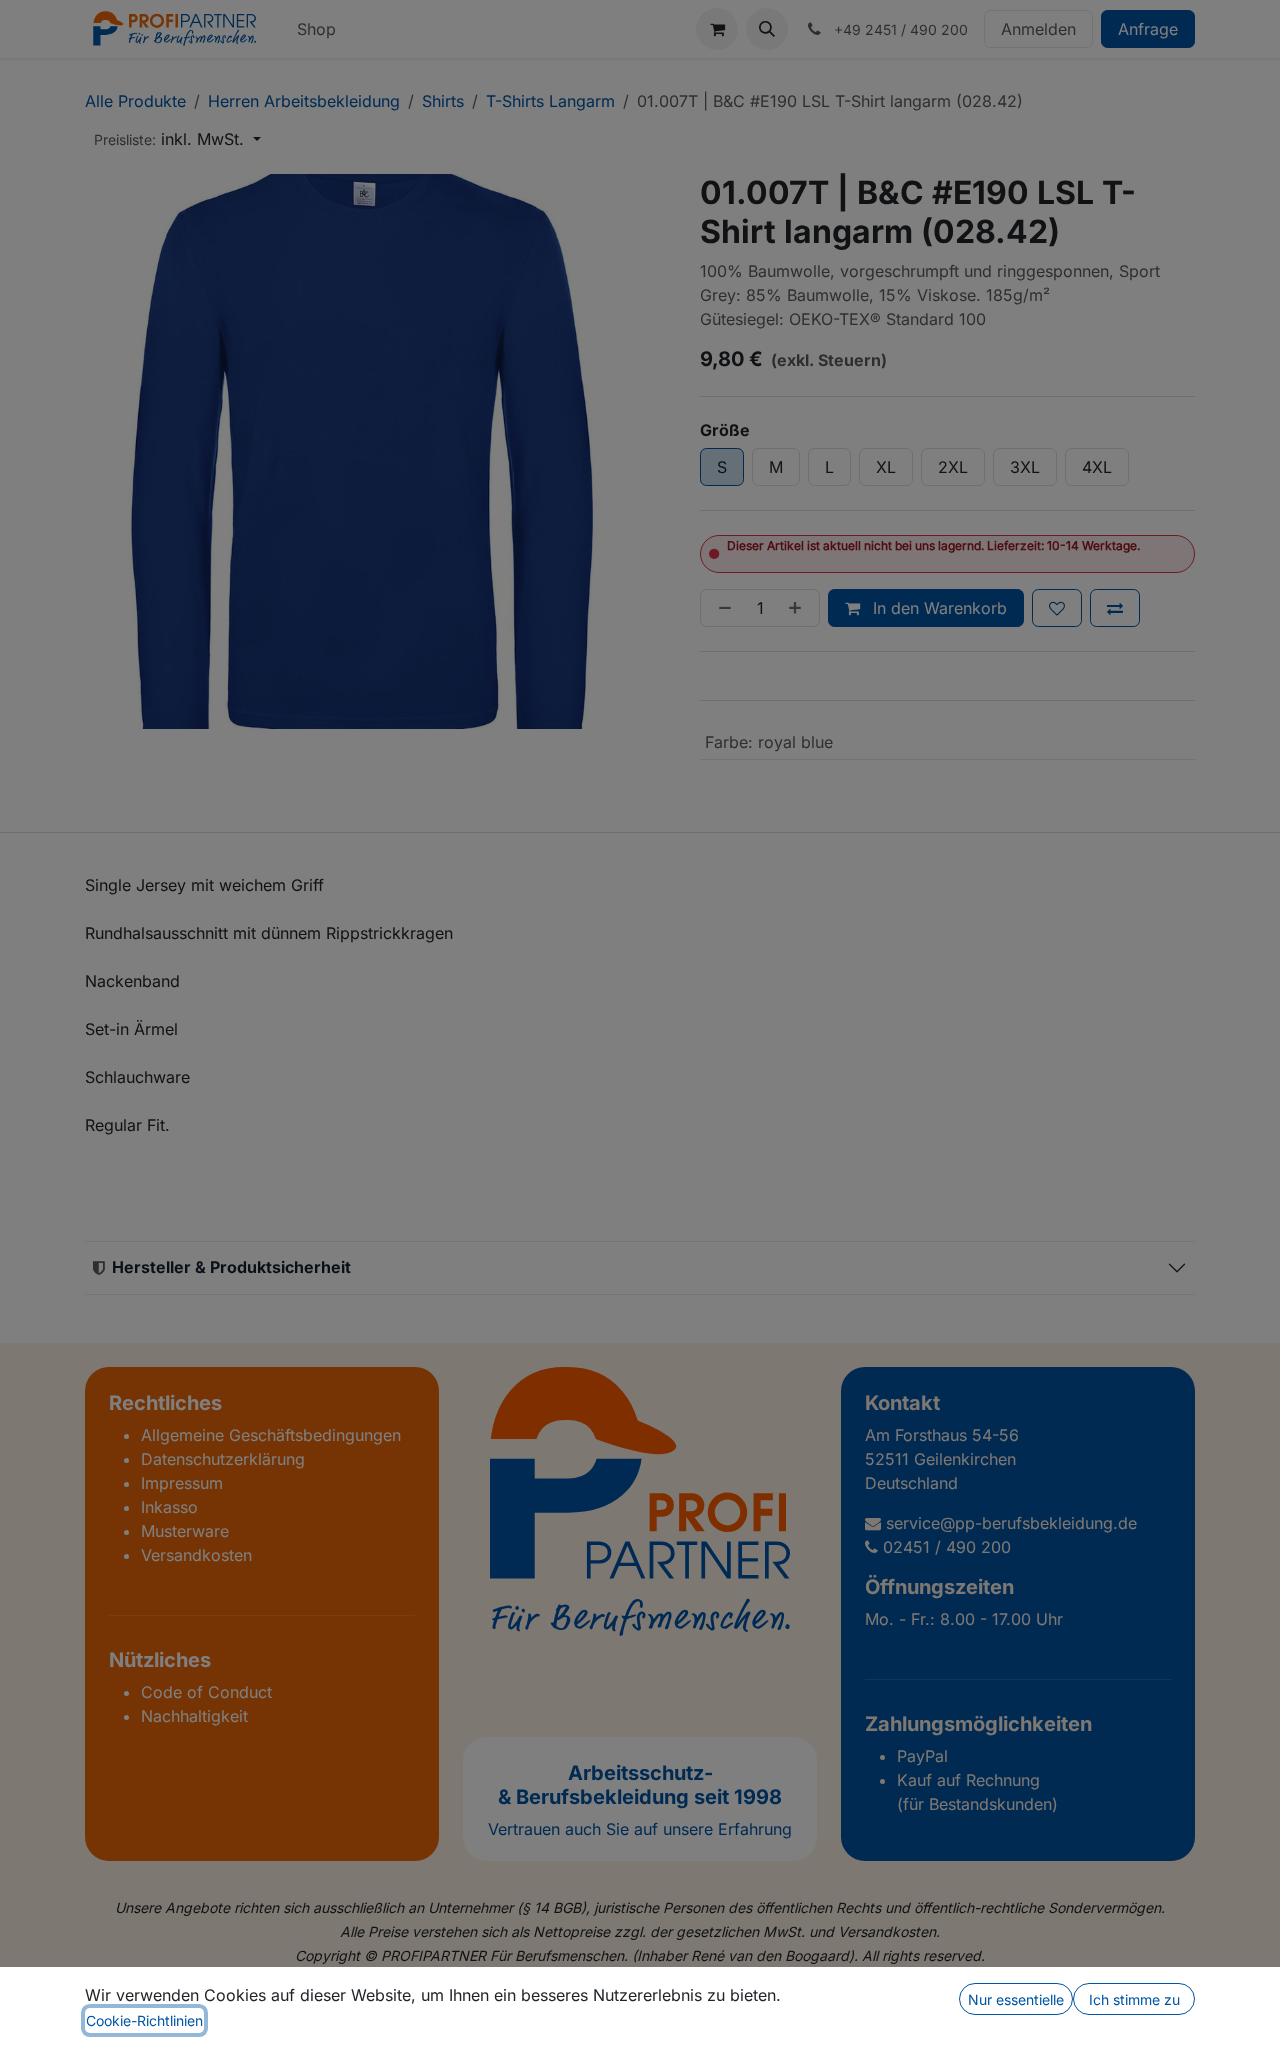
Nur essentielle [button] (1016, 1999)
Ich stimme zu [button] (1134, 1999)
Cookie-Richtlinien (144, 2020)
